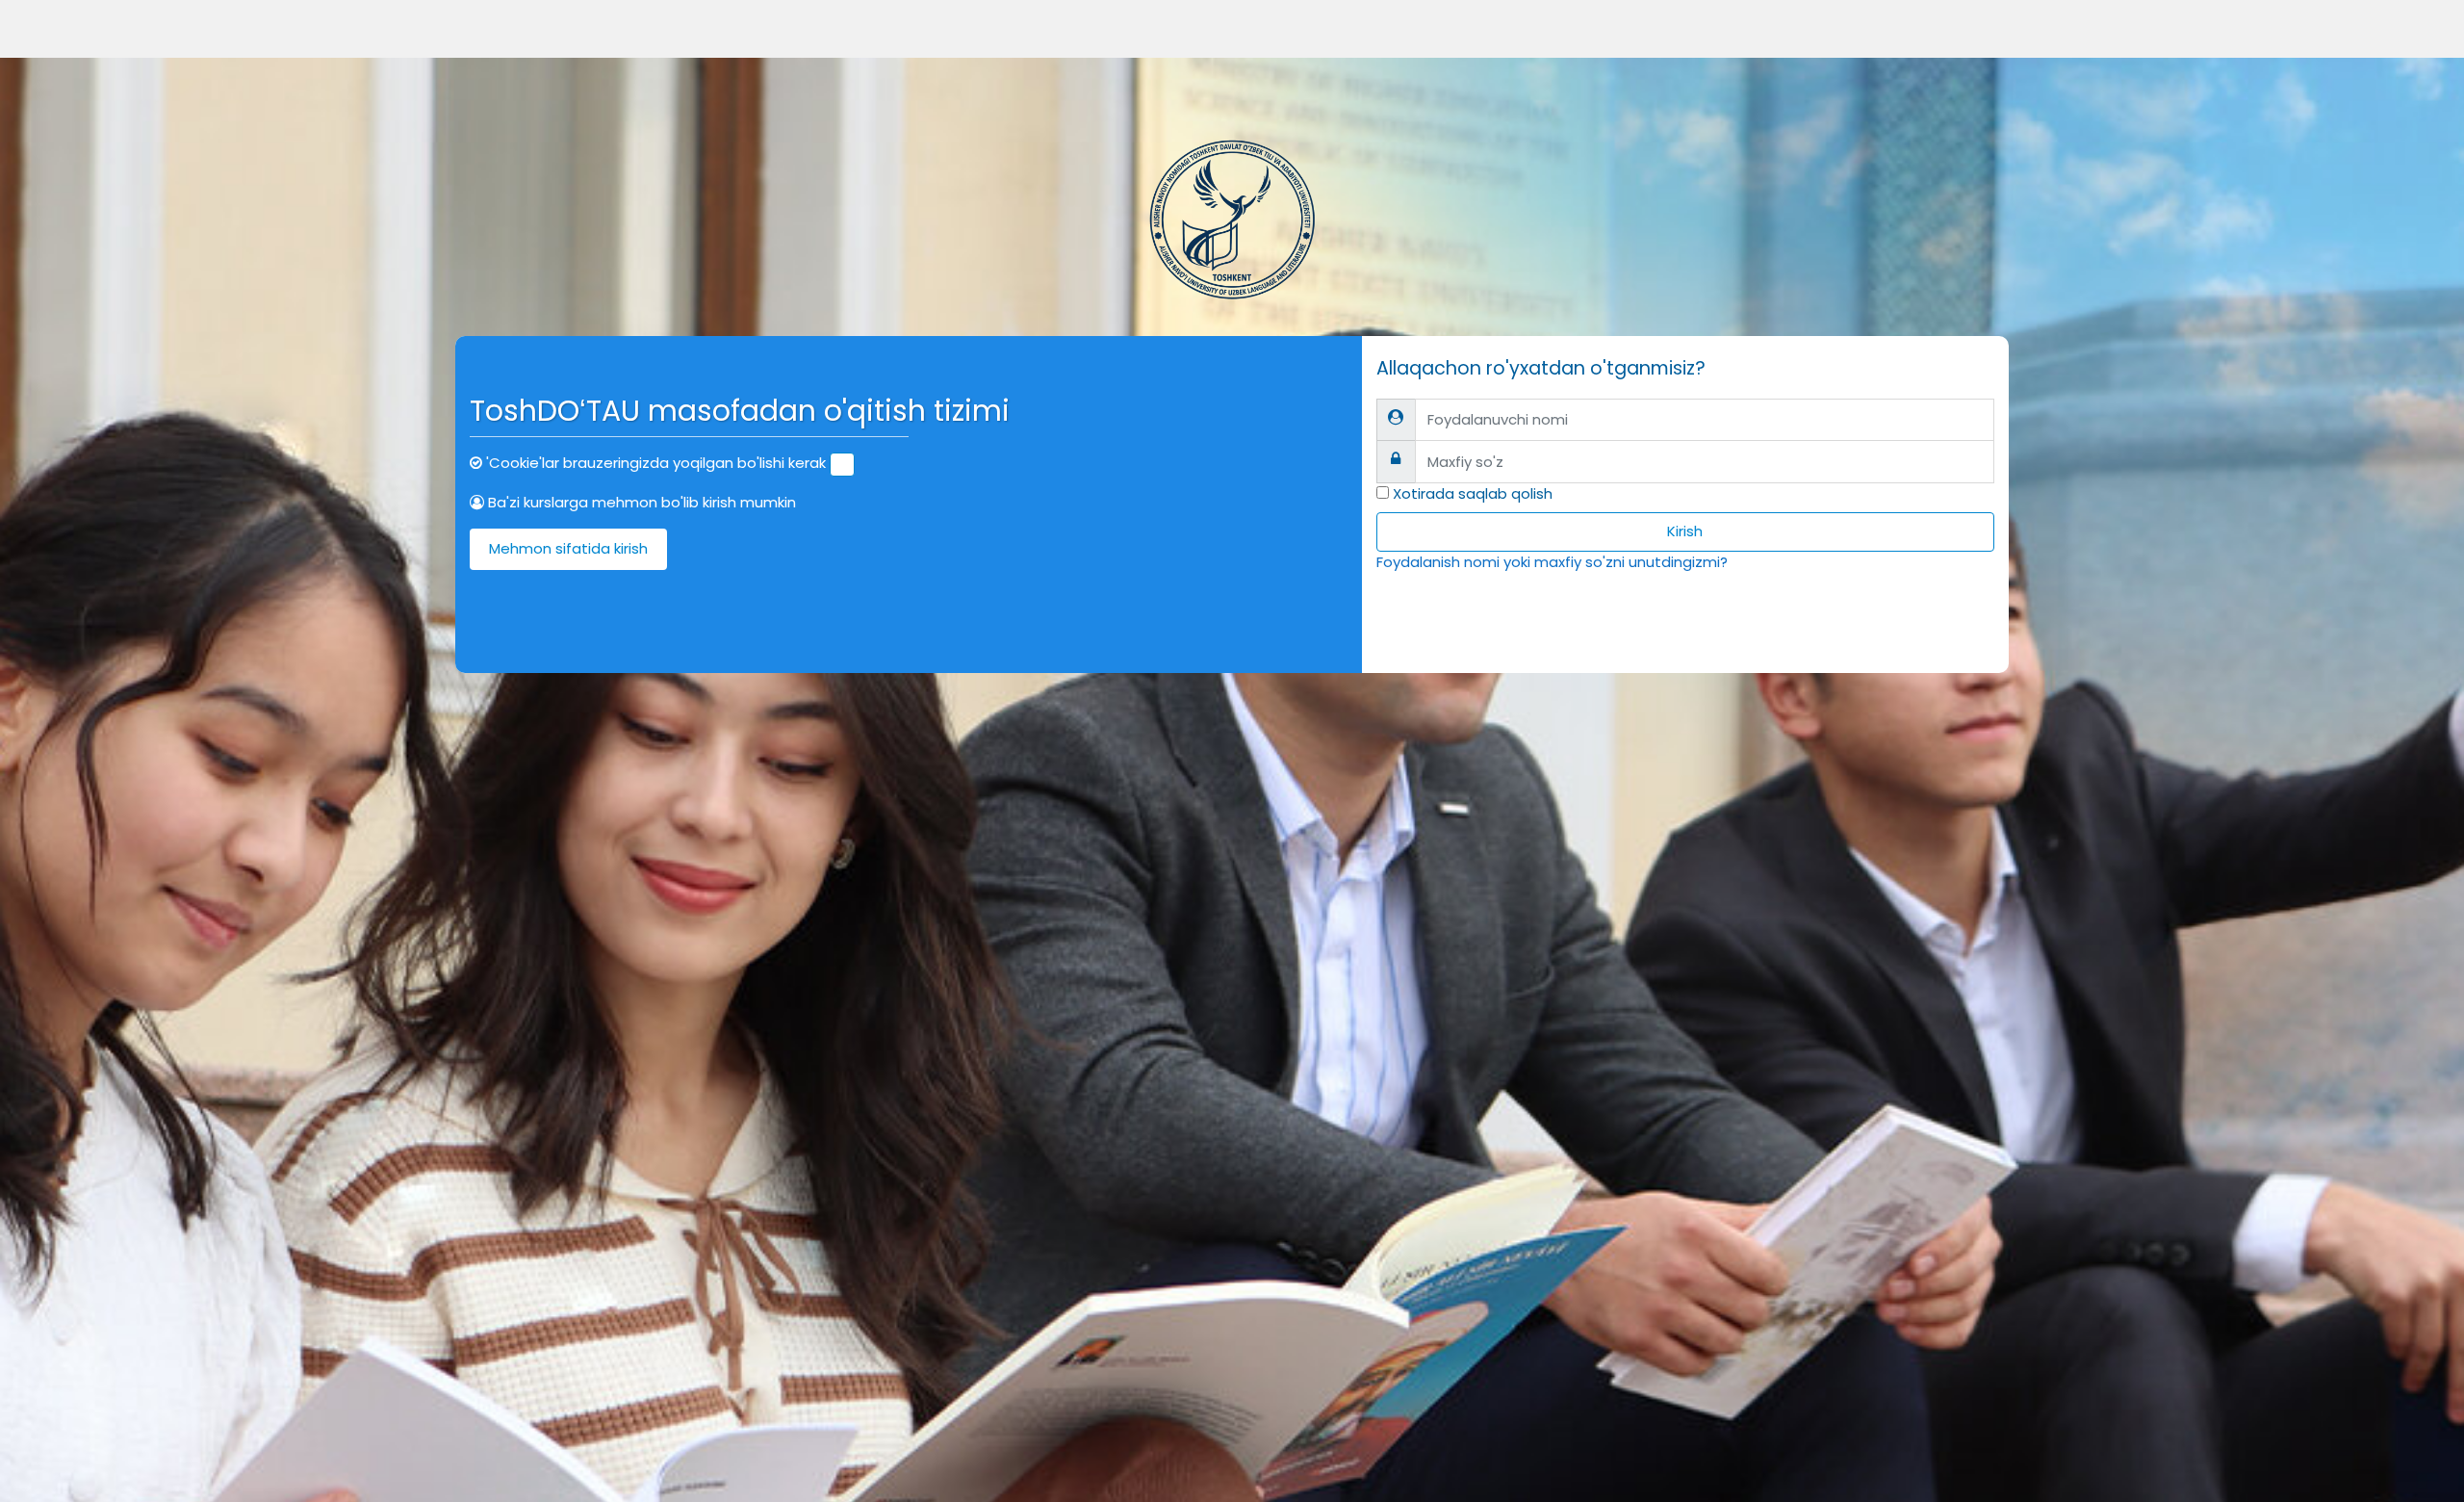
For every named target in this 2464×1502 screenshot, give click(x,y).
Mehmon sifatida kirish (568, 548)
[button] (842, 465)
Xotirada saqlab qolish (1473, 493)
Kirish (1685, 531)
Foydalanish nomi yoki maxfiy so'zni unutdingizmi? (1552, 562)
